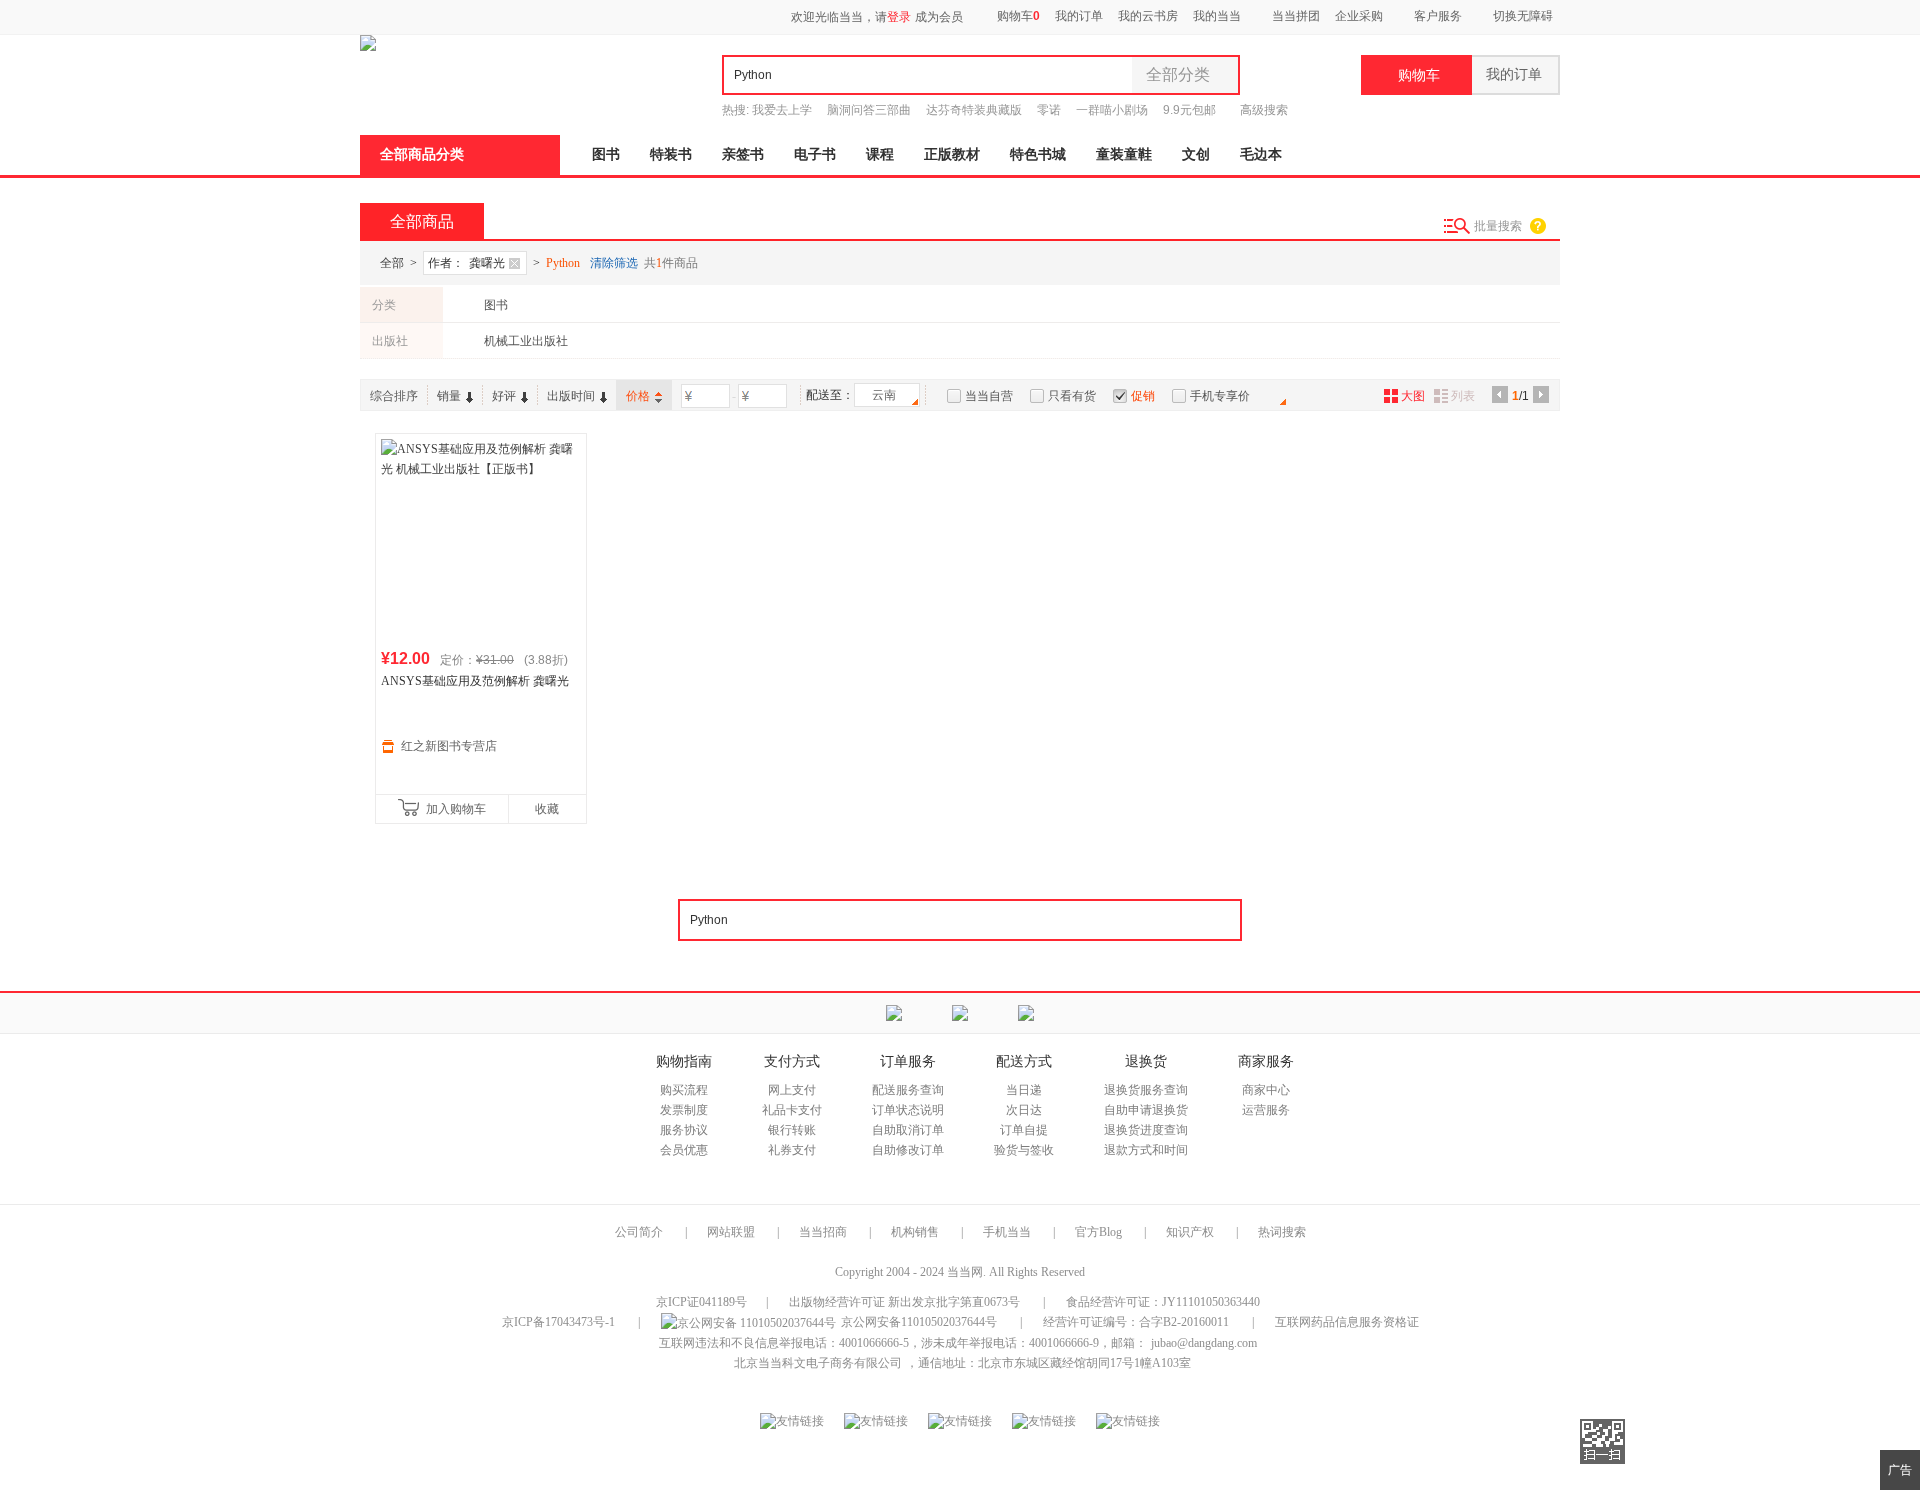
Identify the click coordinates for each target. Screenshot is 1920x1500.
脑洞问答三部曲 (869, 110)
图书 (606, 154)
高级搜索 (1264, 110)
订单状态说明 (908, 1110)
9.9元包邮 (1189, 110)
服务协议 (684, 1130)
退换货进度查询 (1146, 1130)
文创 (1196, 154)
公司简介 (639, 1232)
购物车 (1017, 16)
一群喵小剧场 (1112, 110)
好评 (504, 396)
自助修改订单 (908, 1150)
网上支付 (792, 1090)
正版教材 (952, 154)
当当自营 (989, 396)
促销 (1143, 396)
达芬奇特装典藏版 (974, 110)
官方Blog (1098, 1232)
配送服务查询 (908, 1090)
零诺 (1049, 110)
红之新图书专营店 (449, 746)
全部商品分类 (422, 154)
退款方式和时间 (1146, 1150)
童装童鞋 (1124, 154)
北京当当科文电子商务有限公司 (818, 1363)
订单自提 (1024, 1130)
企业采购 (1359, 16)
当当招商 (823, 1232)
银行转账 (792, 1130)
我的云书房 (1148, 16)
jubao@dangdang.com (1204, 1343)
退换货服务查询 (1146, 1090)
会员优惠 (684, 1150)
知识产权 (1191, 1232)
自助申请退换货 (1146, 1110)
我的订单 (1079, 16)
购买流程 (684, 1090)
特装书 (671, 154)
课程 (880, 154)
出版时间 (571, 396)
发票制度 (684, 1110)
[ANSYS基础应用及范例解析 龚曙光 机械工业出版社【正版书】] (481, 539)
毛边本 (1261, 154)
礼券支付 (792, 1150)
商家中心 (1266, 1090)
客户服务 (1438, 16)
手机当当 (1007, 1232)
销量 (449, 396)
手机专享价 (1220, 396)
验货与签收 (1024, 1150)
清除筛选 (614, 263)
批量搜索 (1498, 226)
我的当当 (1217, 16)
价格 (638, 396)
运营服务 (1266, 1110)
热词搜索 (1282, 1232)
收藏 (547, 809)
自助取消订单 (908, 1130)
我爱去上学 (782, 110)
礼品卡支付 (792, 1110)
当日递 (1024, 1090)
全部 (392, 263)
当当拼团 (1296, 16)
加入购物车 (456, 809)
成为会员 (939, 17)
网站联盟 (731, 1232)
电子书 (815, 154)
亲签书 (743, 154)
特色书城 (1038, 154)
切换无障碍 (1523, 16)
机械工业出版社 (526, 341)
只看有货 (1072, 396)
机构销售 (915, 1232)
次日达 (1024, 1110)
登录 (899, 17)
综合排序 (394, 396)
